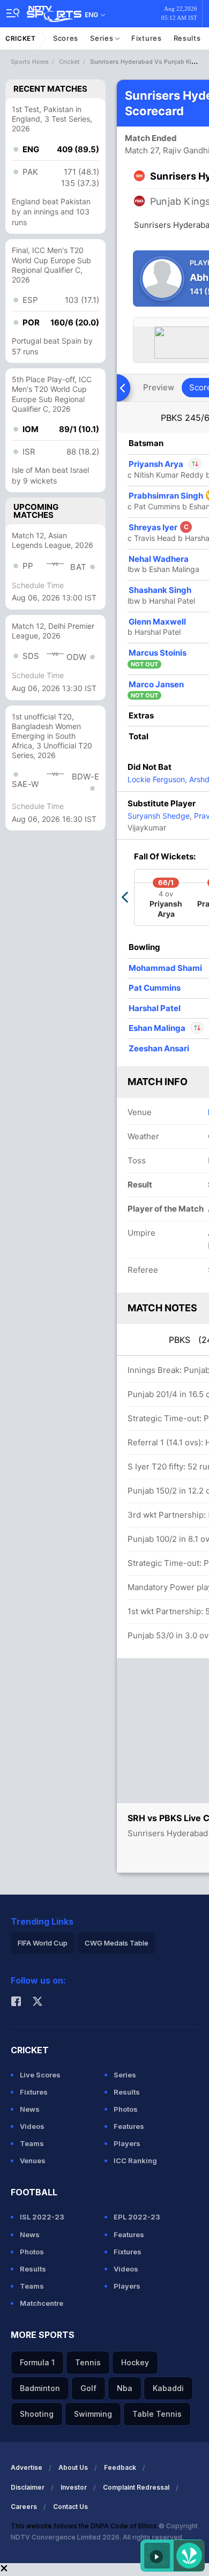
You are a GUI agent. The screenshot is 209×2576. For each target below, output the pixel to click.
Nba (125, 2388)
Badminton (40, 2388)
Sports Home (30, 62)
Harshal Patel (155, 1008)
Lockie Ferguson (156, 779)
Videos (32, 2126)
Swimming (93, 2414)
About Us (73, 2467)
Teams (32, 2143)
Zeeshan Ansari (159, 1048)
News (30, 2109)
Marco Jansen (156, 684)
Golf (88, 2388)
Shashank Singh (160, 590)
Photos (126, 2109)
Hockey (135, 2362)
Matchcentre (42, 2303)
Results (187, 38)
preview (159, 387)
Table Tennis (157, 2414)
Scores (66, 38)
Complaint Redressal (136, 2487)
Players (127, 2143)
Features (129, 2126)
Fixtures (147, 38)
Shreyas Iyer (159, 527)
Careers (24, 2507)
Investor (74, 2487)
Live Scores (40, 2075)
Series (103, 38)
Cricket (21, 38)
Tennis (88, 2362)
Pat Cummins (155, 988)
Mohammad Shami (165, 968)
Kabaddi (168, 2388)
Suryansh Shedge (159, 816)
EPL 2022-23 (137, 2217)
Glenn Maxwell (157, 622)
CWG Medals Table (117, 1943)
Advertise (27, 2467)
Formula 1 (37, 2362)
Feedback (120, 2467)
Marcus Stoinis (158, 653)
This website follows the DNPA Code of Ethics (85, 2526)
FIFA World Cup (43, 1943)
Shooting (37, 2414)
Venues (33, 2161)
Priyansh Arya (165, 464)
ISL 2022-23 (42, 2217)
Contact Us (70, 2507)
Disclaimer (28, 2487)
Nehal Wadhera (159, 559)
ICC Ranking (135, 2161)
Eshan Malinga (158, 1028)
